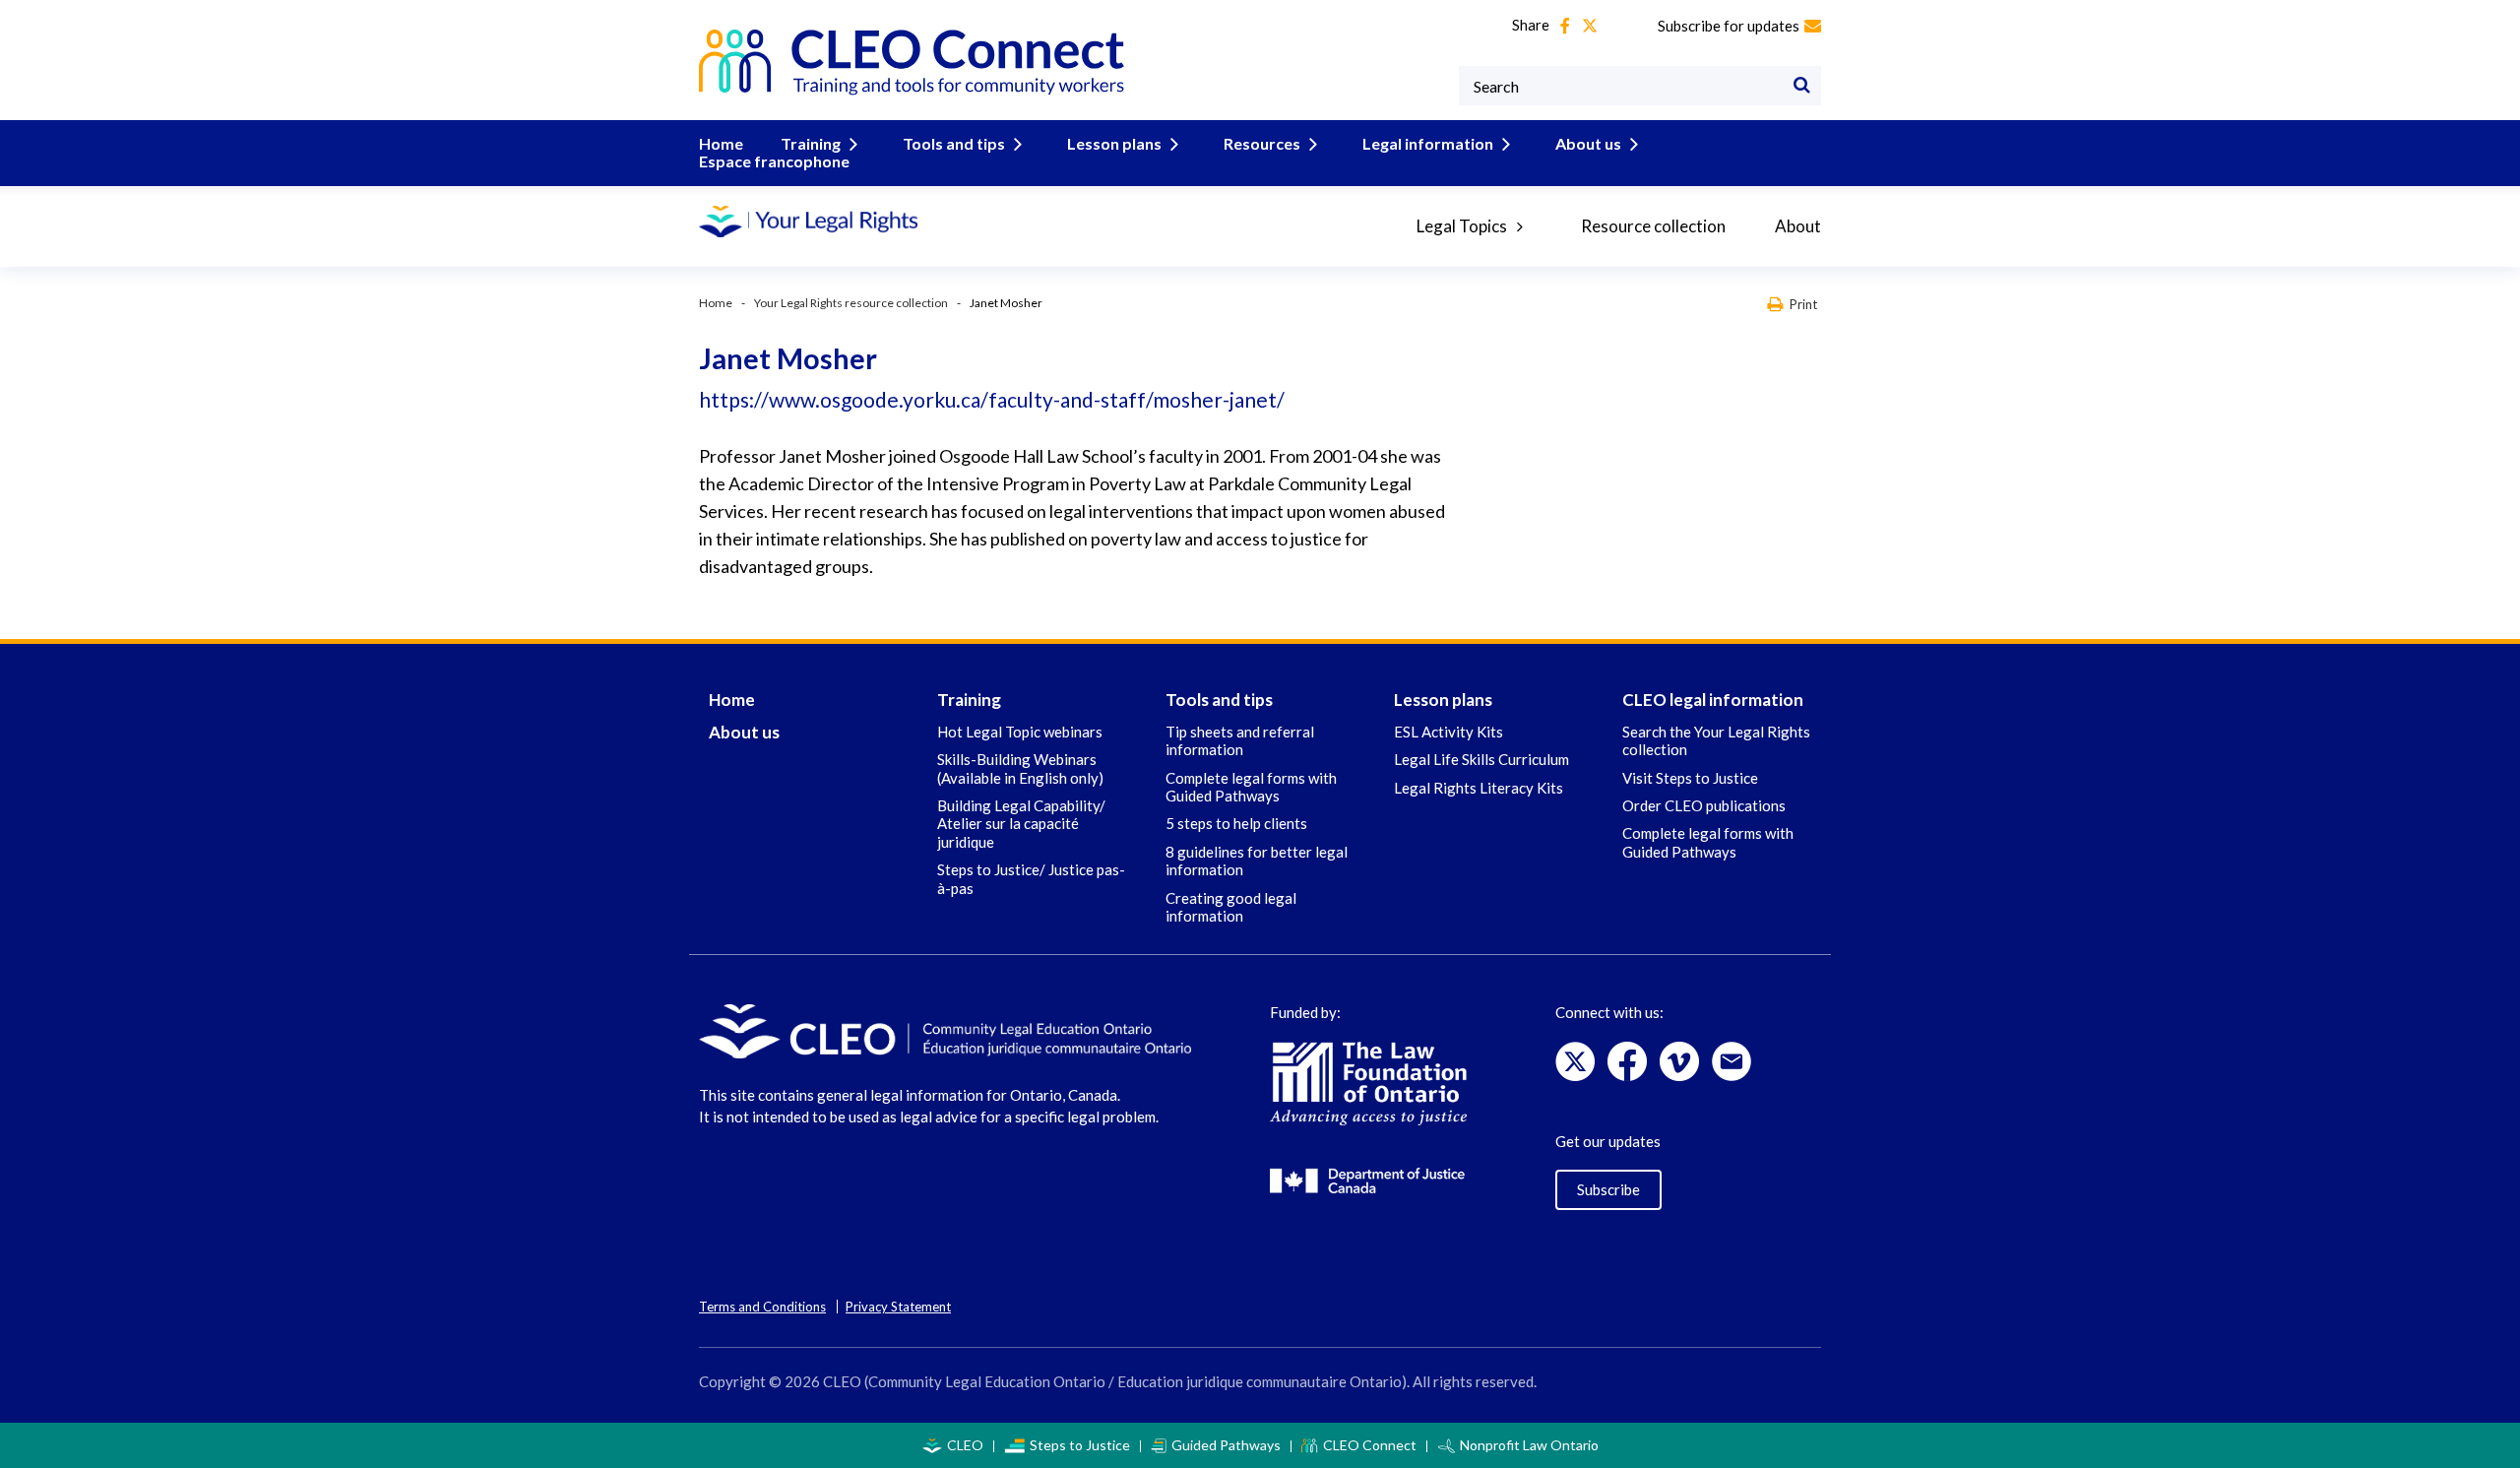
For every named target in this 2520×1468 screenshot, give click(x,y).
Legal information (1428, 143)
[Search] (1801, 86)
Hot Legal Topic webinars (1020, 732)
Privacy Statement (898, 1307)
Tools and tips (954, 143)
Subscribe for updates (1729, 26)
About (1798, 226)
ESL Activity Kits (1449, 732)
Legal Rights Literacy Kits (1479, 788)
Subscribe (1608, 1189)
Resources (1262, 143)
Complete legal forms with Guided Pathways (1251, 787)
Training (811, 143)
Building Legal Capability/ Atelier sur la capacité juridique (1021, 824)
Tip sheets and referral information (1240, 740)
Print (1803, 304)
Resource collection (1653, 226)
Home (721, 143)
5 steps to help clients (1236, 823)
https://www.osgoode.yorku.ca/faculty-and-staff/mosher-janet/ (992, 399)
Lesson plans (1114, 143)
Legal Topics (1462, 226)
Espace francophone (774, 161)
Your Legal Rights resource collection (851, 303)
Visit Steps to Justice (1690, 778)
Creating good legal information (1231, 907)
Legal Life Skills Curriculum (1481, 759)
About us (1588, 143)
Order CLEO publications (1704, 805)
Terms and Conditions (762, 1307)
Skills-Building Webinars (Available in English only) (1020, 768)
